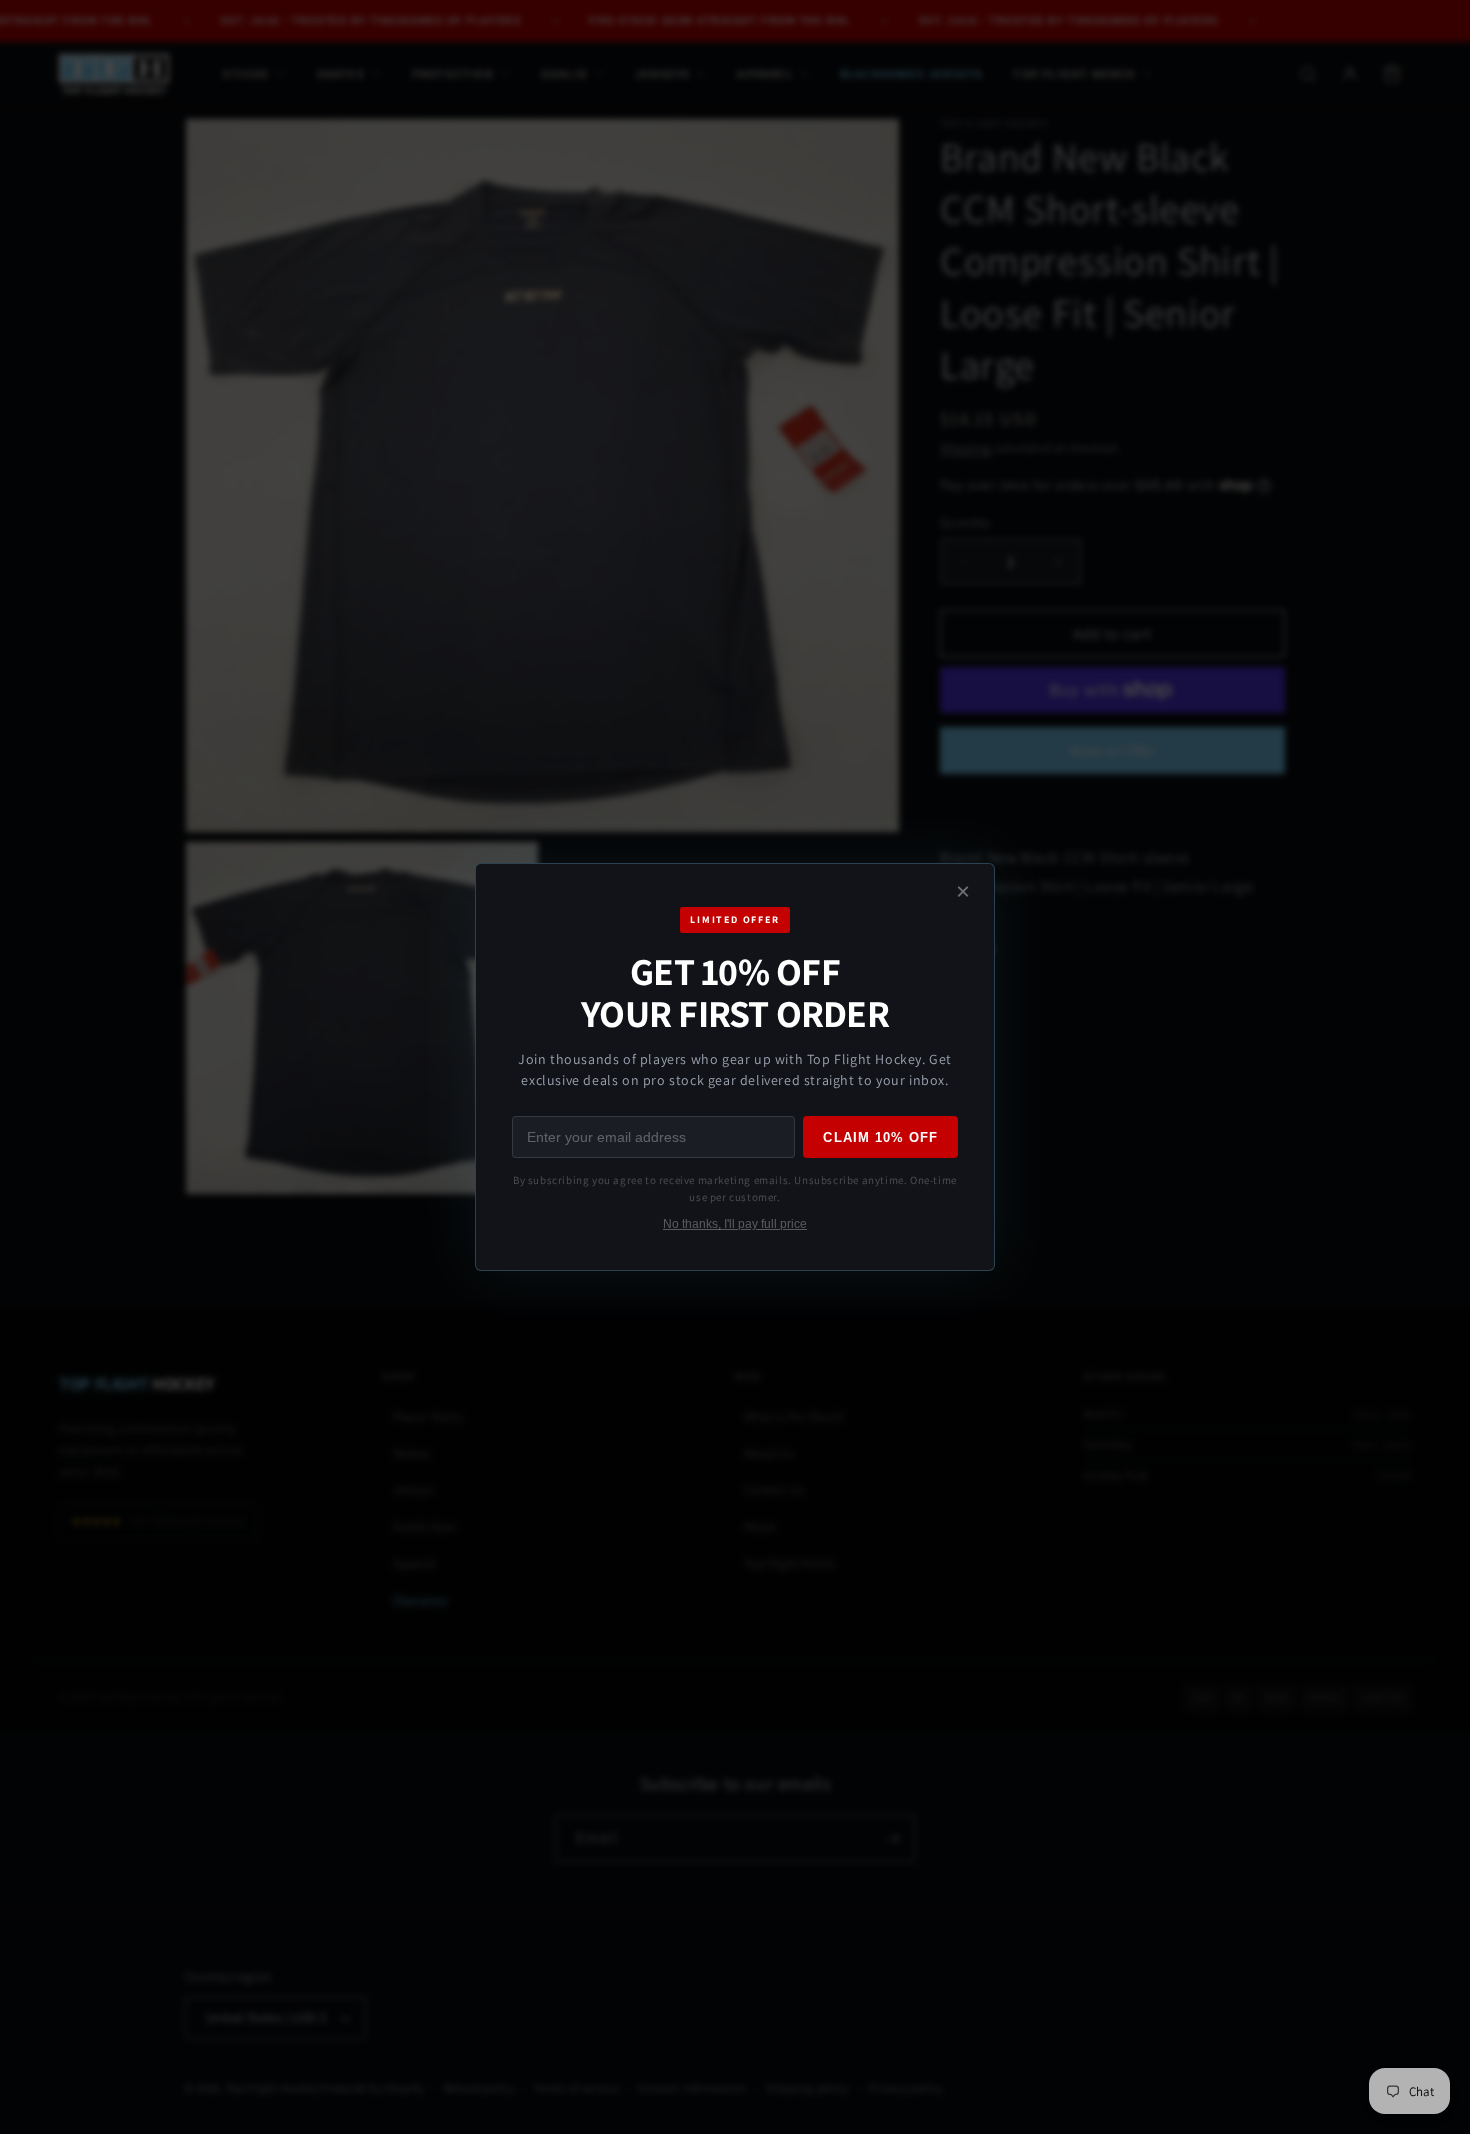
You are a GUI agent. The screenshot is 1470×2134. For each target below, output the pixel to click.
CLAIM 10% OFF (880, 1137)
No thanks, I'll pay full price (735, 1224)
